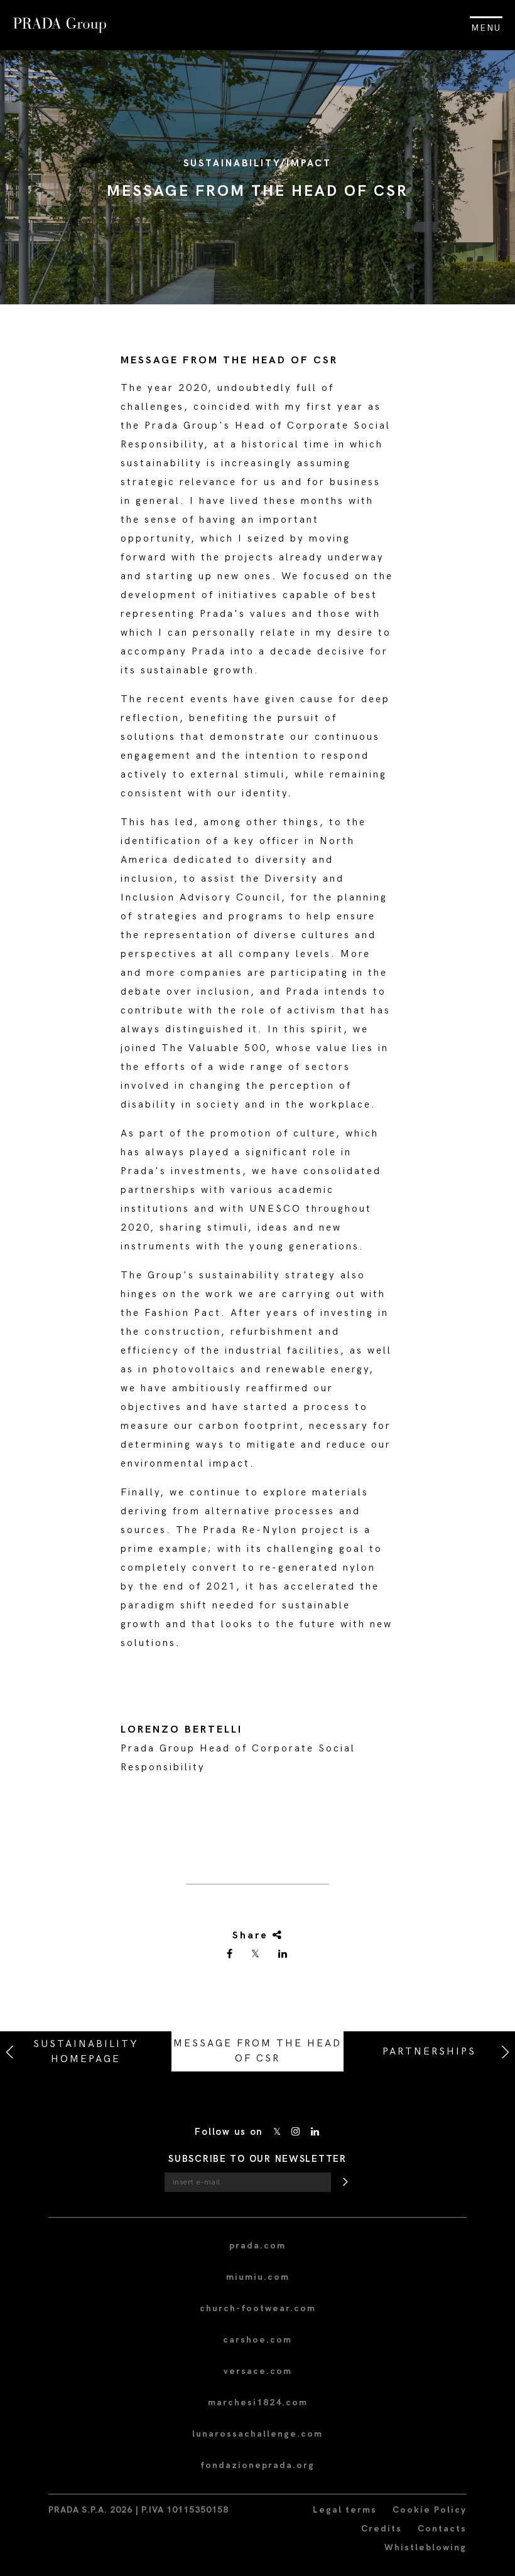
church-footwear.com (258, 2308)
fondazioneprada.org (257, 2465)
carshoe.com (257, 2340)
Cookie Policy (430, 2510)
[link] (230, 1955)
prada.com (257, 2246)
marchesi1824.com (258, 2402)
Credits (382, 2529)
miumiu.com (258, 2277)
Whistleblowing (426, 2547)
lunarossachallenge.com (257, 2434)
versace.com (258, 2371)
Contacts (442, 2529)
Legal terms (345, 2510)
